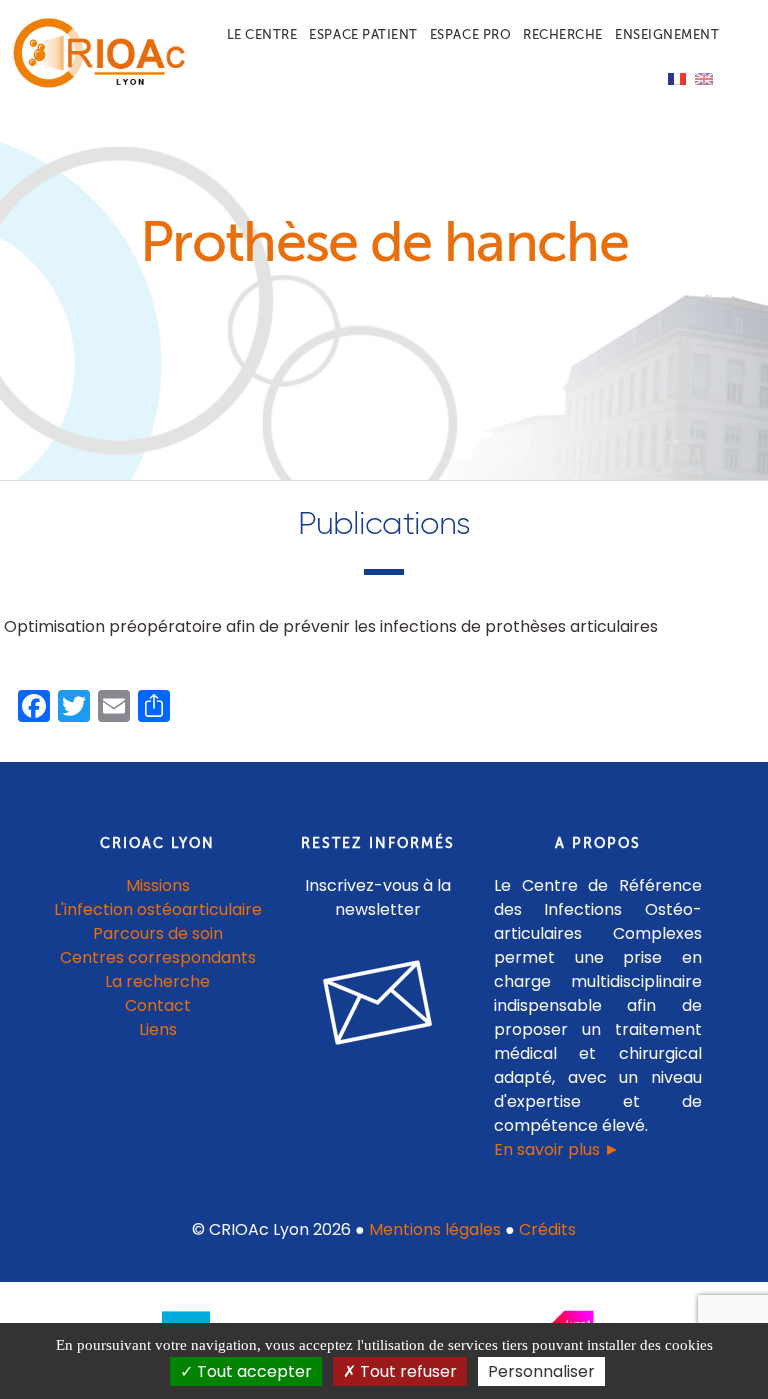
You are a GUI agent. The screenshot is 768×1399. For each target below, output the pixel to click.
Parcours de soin (158, 933)
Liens (158, 1029)
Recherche (563, 34)
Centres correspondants (158, 957)
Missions (158, 885)
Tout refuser (406, 1371)
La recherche (157, 981)
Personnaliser (541, 1371)
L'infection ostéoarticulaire (158, 909)
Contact (158, 1005)
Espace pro (470, 34)
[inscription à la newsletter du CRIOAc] (378, 1060)
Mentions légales (435, 1229)
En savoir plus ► (557, 1149)
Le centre (262, 34)
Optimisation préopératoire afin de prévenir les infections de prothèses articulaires (331, 626)
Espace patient (363, 34)
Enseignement (667, 34)
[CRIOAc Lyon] (95, 83)
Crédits (547, 1229)
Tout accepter (252, 1371)
